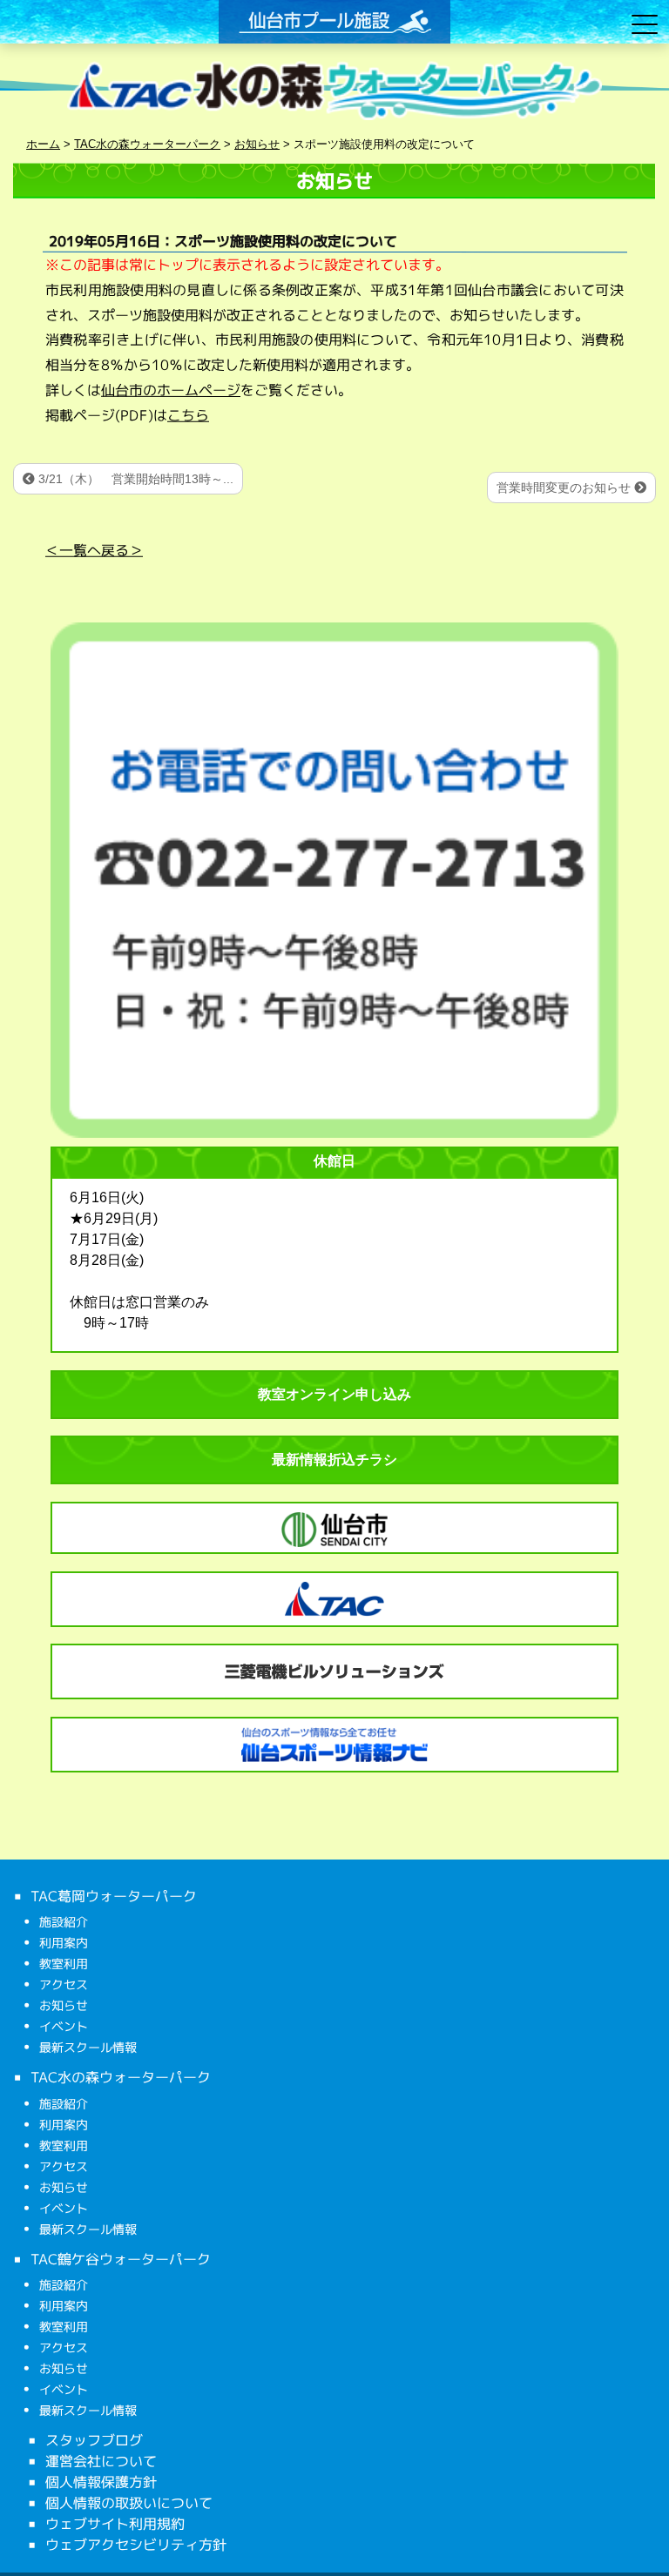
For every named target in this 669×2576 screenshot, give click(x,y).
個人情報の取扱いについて (129, 2503)
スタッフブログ (94, 2440)
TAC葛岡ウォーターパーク (114, 1896)
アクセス (64, 1984)
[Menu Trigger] (644, 24)
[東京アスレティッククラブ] (335, 1599)
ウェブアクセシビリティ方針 (136, 2545)
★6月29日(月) (114, 1218)
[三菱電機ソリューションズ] (335, 1671)
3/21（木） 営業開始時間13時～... (134, 479)
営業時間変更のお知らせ (565, 488)
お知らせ (64, 2005)
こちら (188, 415)
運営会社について (101, 2461)
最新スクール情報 (88, 2047)
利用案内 (64, 1943)
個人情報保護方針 (101, 2482)
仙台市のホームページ (171, 390)
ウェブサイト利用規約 (115, 2524)
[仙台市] (335, 1530)
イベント (64, 2026)
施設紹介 (64, 1922)
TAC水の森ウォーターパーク (121, 2077)
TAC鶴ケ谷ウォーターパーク (121, 2258)
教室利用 (64, 1964)
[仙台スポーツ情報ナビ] (335, 1745)
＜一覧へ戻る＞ (94, 549)
